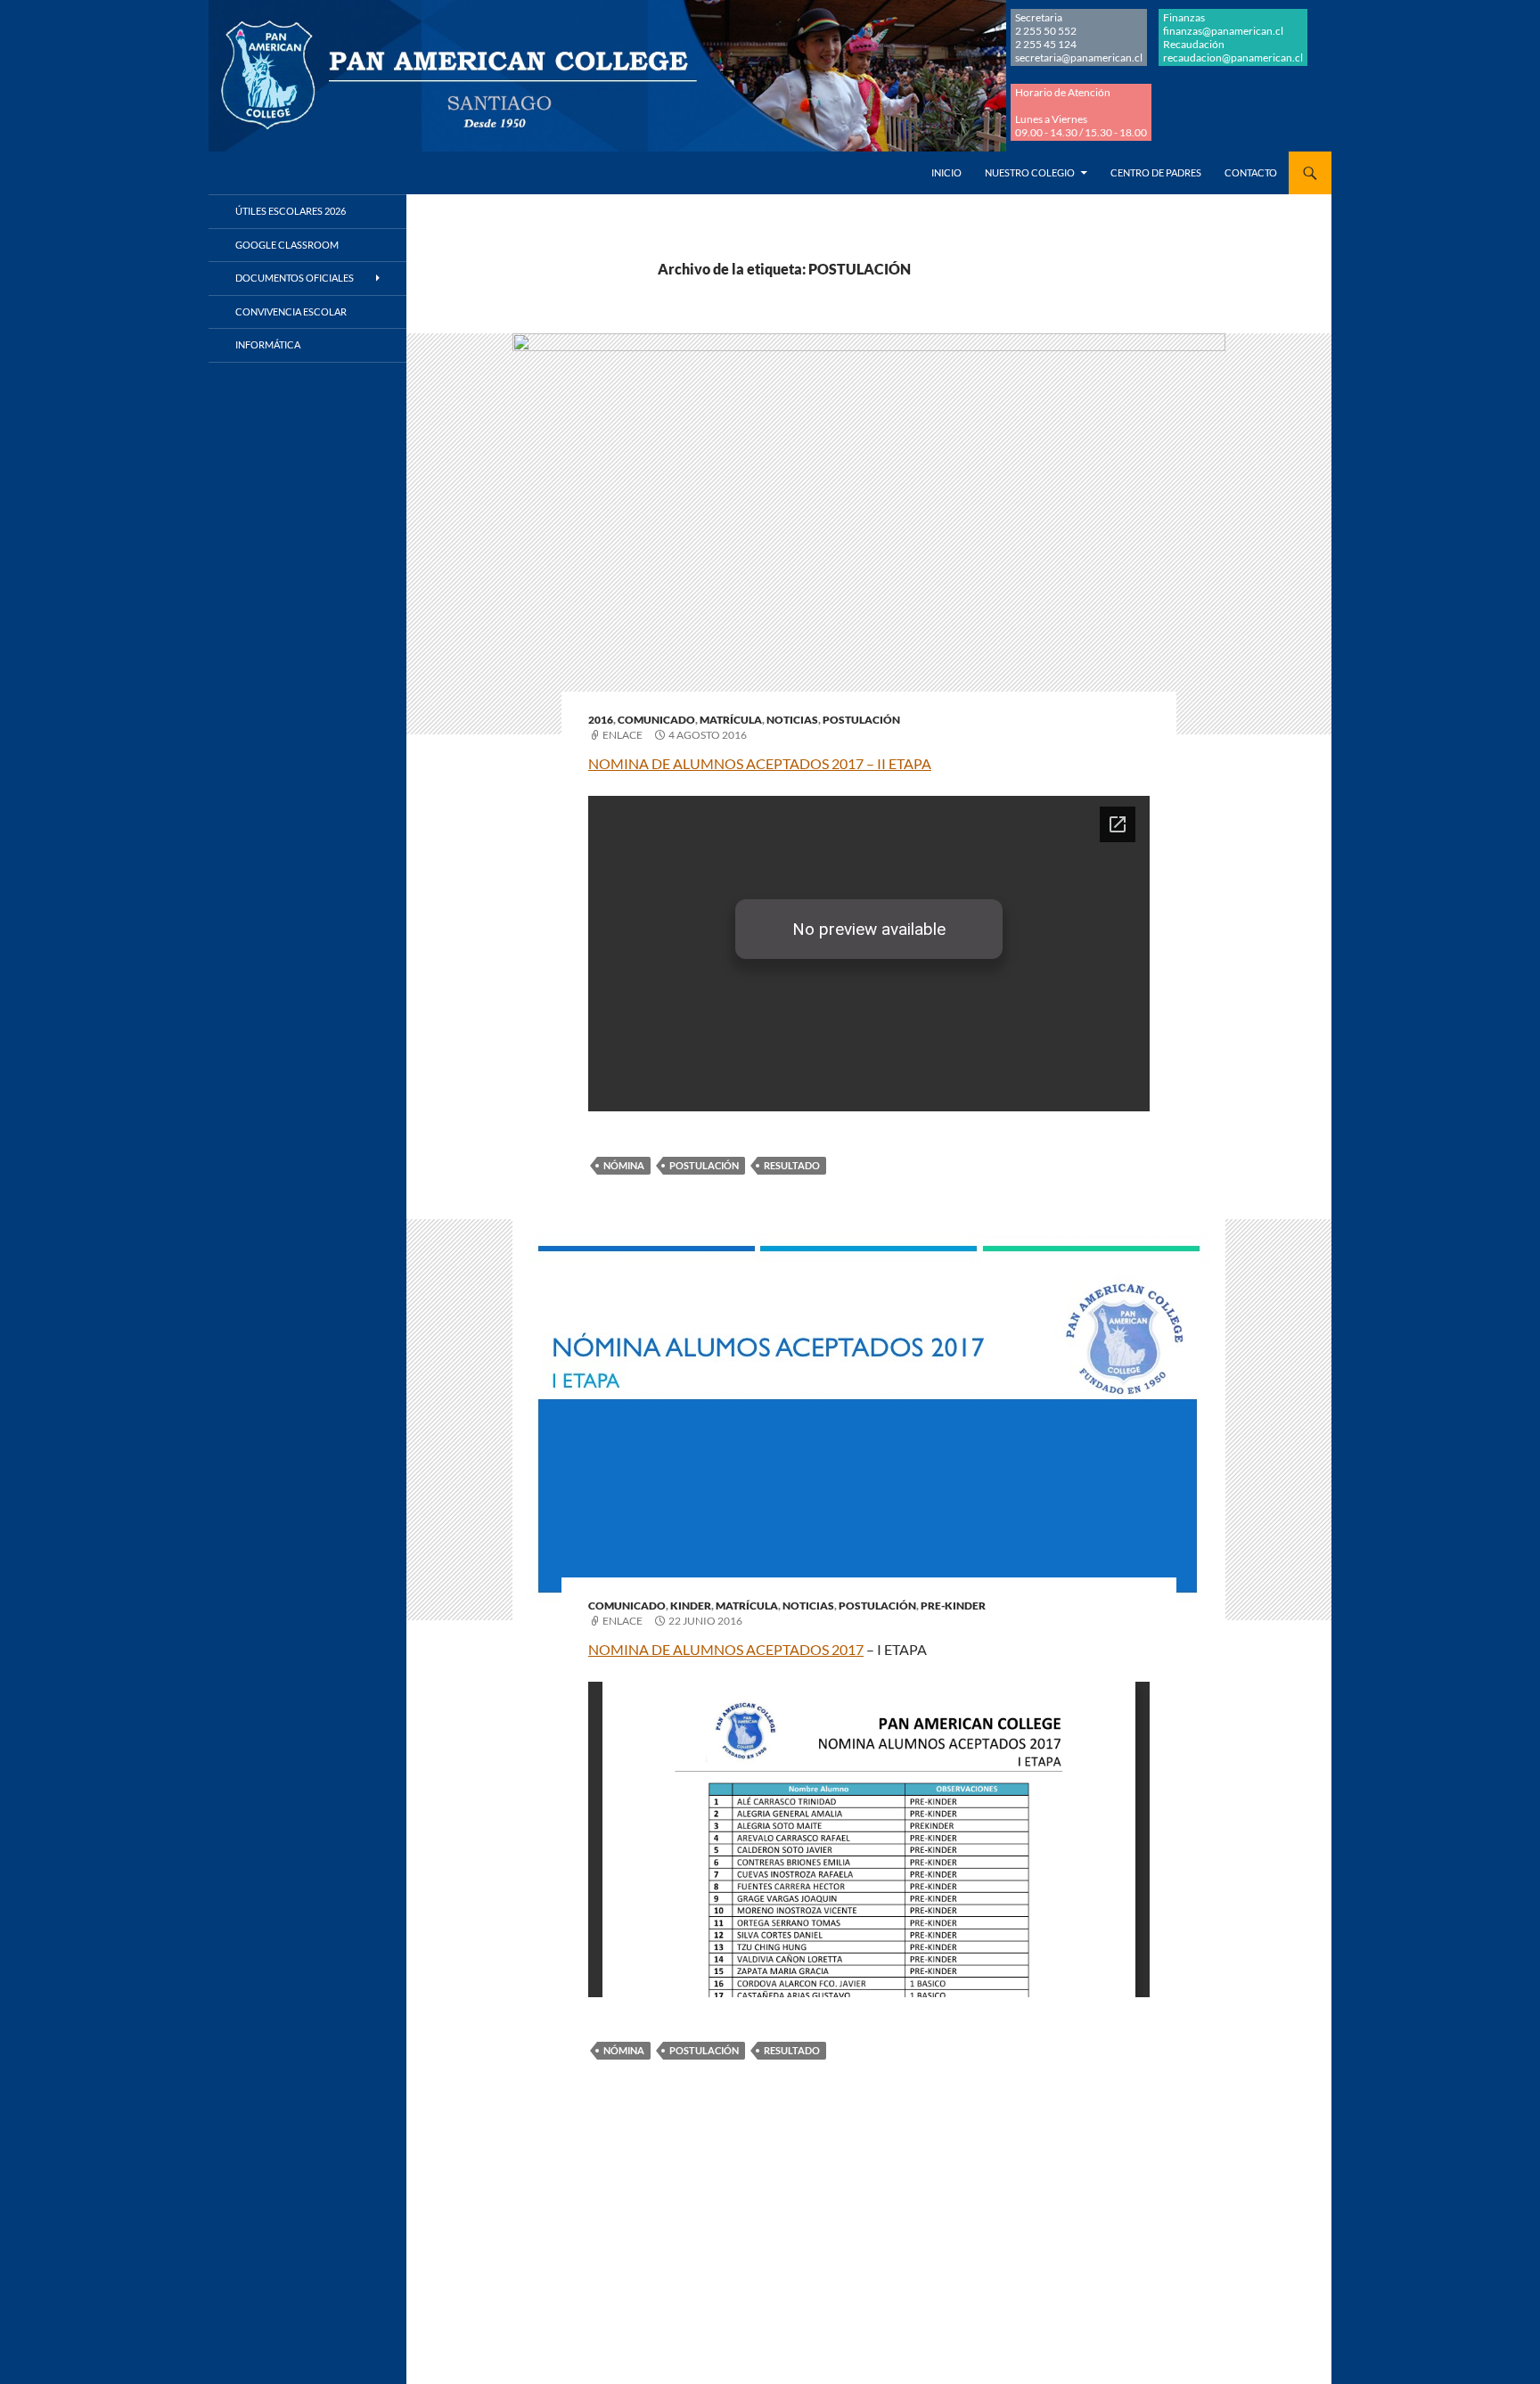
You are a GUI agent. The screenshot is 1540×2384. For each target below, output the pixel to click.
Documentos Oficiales (295, 278)
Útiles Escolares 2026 (291, 211)
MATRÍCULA (731, 720)
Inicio (946, 172)
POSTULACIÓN (861, 720)
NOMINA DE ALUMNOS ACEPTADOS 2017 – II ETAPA (760, 763)
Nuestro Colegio (1030, 172)
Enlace (623, 735)
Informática (268, 344)
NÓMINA (624, 1165)
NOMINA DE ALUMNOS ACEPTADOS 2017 (726, 1649)
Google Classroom (287, 245)
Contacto (1251, 172)
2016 (601, 720)
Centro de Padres (1156, 172)
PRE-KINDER (953, 1606)
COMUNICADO (656, 720)
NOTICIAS (792, 720)
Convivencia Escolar (291, 311)
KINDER (691, 1606)
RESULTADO (792, 1165)
